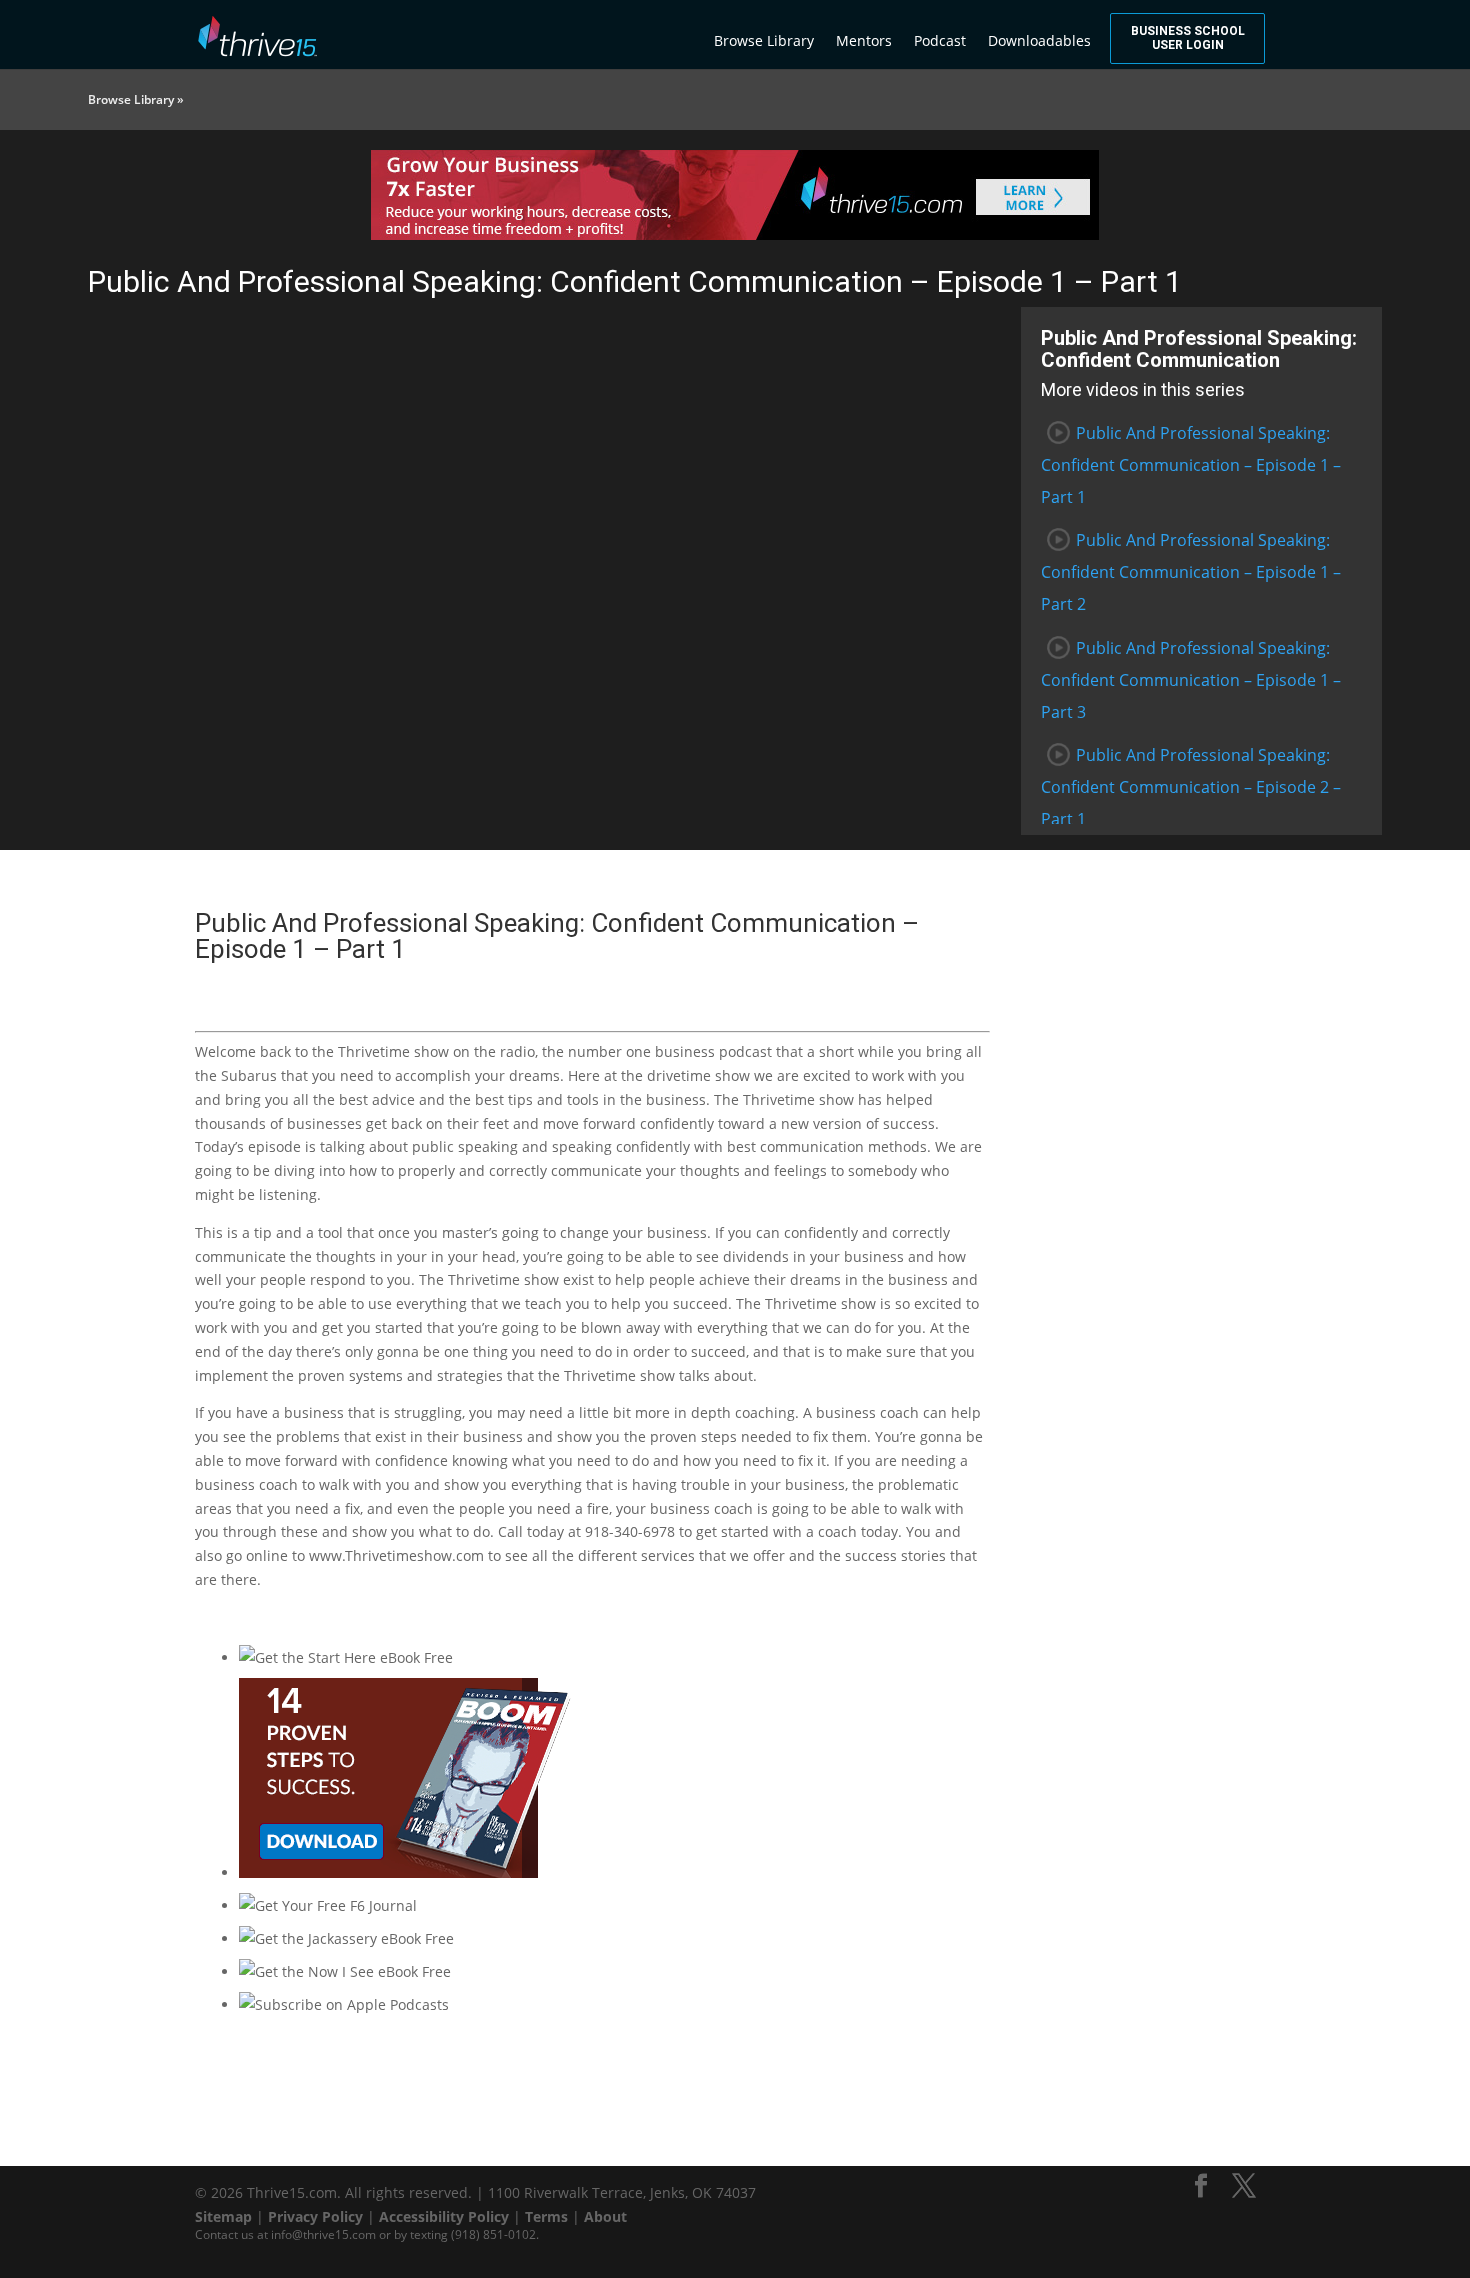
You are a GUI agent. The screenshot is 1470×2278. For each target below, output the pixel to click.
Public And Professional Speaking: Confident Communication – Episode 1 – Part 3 (1191, 680)
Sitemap (223, 2216)
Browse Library (764, 40)
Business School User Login (1188, 38)
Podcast (940, 40)
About (605, 2216)
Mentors (864, 40)
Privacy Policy (315, 2216)
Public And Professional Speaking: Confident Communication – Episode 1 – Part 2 (1191, 572)
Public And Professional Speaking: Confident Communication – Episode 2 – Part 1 (1191, 787)
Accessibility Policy (444, 2216)
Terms (546, 2216)
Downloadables (1039, 40)
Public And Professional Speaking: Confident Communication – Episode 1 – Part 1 (1191, 465)
